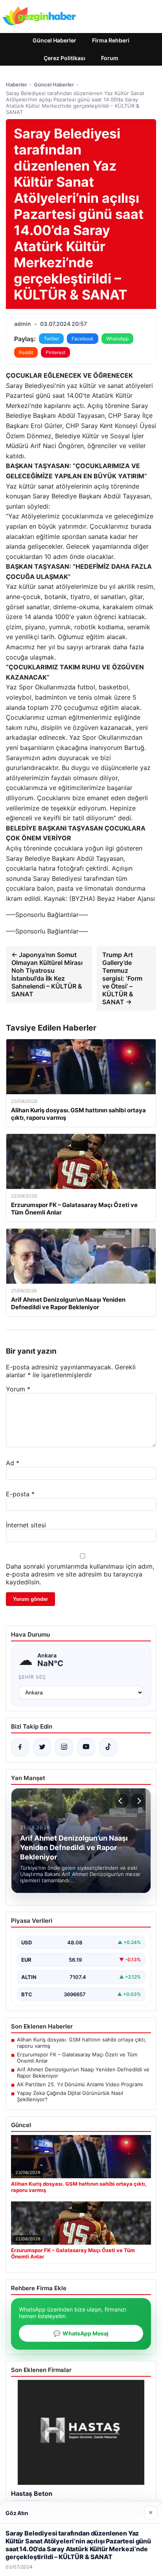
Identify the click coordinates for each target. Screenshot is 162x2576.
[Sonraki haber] (138, 1801)
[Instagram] (64, 1747)
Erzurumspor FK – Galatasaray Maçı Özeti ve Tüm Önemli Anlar (77, 2058)
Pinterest (55, 352)
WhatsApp (117, 339)
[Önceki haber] (121, 1801)
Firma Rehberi (111, 40)
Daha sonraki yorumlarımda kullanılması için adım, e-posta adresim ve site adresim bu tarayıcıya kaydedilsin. (80, 1574)
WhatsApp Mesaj (81, 2333)
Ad (13, 1463)
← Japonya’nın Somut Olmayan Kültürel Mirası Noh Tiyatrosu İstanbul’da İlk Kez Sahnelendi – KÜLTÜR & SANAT (47, 974)
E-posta (20, 1494)
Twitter (51, 339)
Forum (110, 58)
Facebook (83, 339)
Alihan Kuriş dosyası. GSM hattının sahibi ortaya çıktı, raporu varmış (82, 2043)
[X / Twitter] (42, 1747)
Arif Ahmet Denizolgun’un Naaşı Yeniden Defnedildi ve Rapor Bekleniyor (83, 2073)
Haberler (17, 85)
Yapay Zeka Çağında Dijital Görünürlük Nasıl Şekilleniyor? (70, 2096)
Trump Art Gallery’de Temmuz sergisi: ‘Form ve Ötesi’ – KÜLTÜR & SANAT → (122, 978)
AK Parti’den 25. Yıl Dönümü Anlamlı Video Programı (80, 2084)
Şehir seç (32, 1677)
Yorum (18, 1389)
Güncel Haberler (54, 40)
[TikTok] (108, 1747)
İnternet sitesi (26, 1525)
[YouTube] (86, 1747)
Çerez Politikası (64, 58)
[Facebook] (20, 1747)
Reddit (26, 352)
